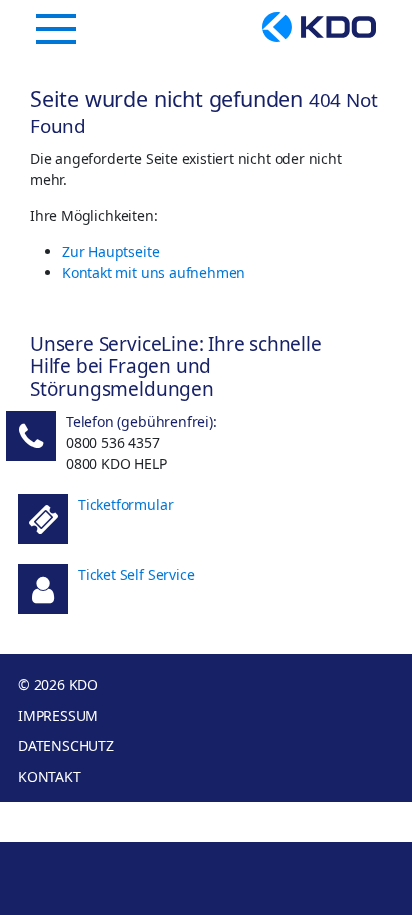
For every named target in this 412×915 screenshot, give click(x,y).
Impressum (58, 715)
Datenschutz (66, 745)
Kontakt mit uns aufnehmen (153, 272)
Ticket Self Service (136, 574)
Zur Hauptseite (110, 251)
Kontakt (49, 776)
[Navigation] (56, 29)
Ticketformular (125, 504)
